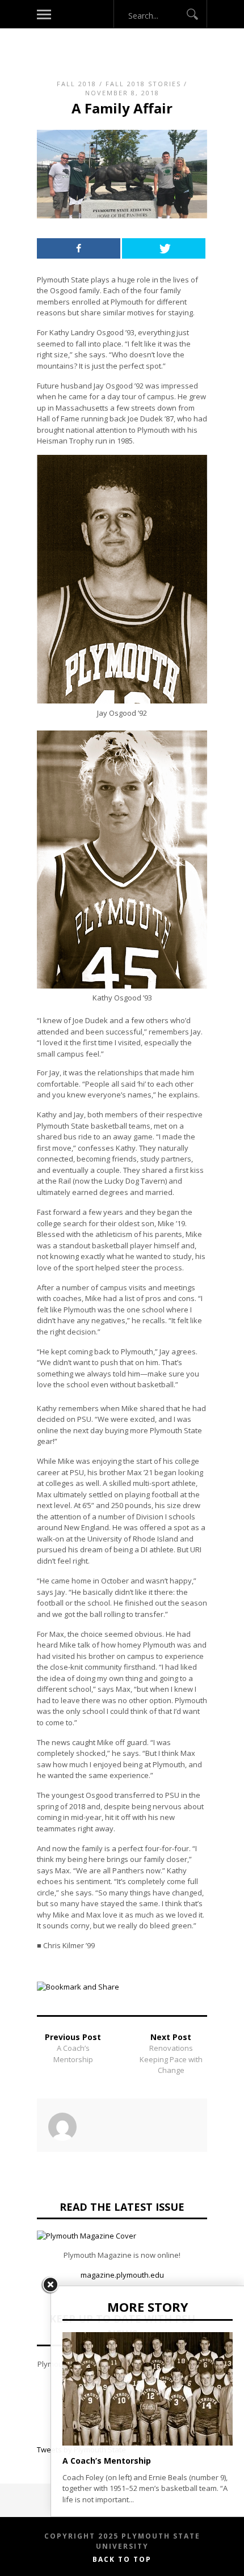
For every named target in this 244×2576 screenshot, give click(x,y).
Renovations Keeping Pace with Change (171, 2059)
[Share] (79, 248)
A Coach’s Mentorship (73, 2054)
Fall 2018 (77, 84)
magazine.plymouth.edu (122, 2275)
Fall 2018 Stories (143, 84)
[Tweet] (164, 248)
